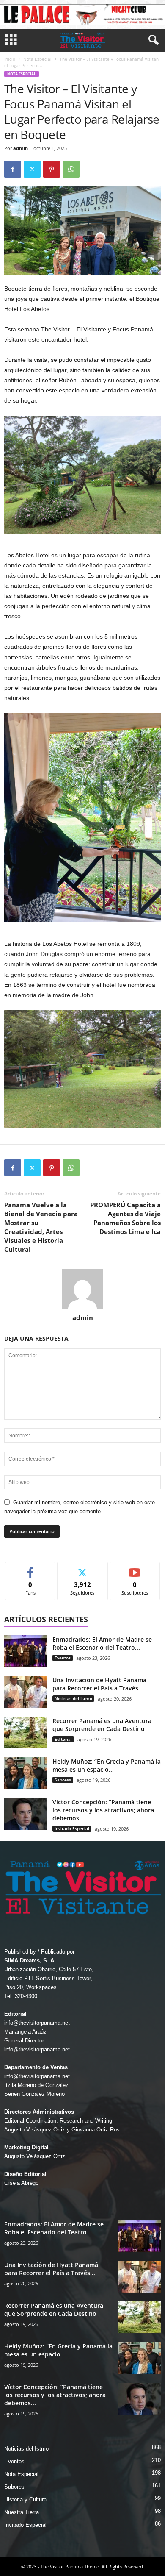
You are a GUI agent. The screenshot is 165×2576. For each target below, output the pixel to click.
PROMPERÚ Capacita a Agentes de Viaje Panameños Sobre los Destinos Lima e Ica (125, 1218)
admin (21, 148)
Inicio (10, 59)
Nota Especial (37, 59)
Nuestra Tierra (22, 2512)
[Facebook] (13, 169)
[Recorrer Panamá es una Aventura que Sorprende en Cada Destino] (25, 1733)
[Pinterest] (52, 169)
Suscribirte (135, 1569)
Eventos (63, 1658)
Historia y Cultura (25, 2500)
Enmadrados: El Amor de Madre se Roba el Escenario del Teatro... (102, 1643)
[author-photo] (82, 1289)
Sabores (63, 1780)
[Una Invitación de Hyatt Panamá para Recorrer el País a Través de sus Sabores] (25, 1692)
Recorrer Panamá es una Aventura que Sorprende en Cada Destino (102, 1725)
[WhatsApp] (71, 169)
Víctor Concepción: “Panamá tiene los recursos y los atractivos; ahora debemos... (103, 1810)
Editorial (63, 1739)
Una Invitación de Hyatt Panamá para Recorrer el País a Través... (99, 1684)
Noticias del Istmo (73, 1698)
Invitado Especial (72, 1828)
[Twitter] (32, 169)
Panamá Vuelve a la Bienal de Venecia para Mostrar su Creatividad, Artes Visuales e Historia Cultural (41, 1227)
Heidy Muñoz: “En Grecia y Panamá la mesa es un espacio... (107, 1765)
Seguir (83, 1569)
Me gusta (31, 1569)
